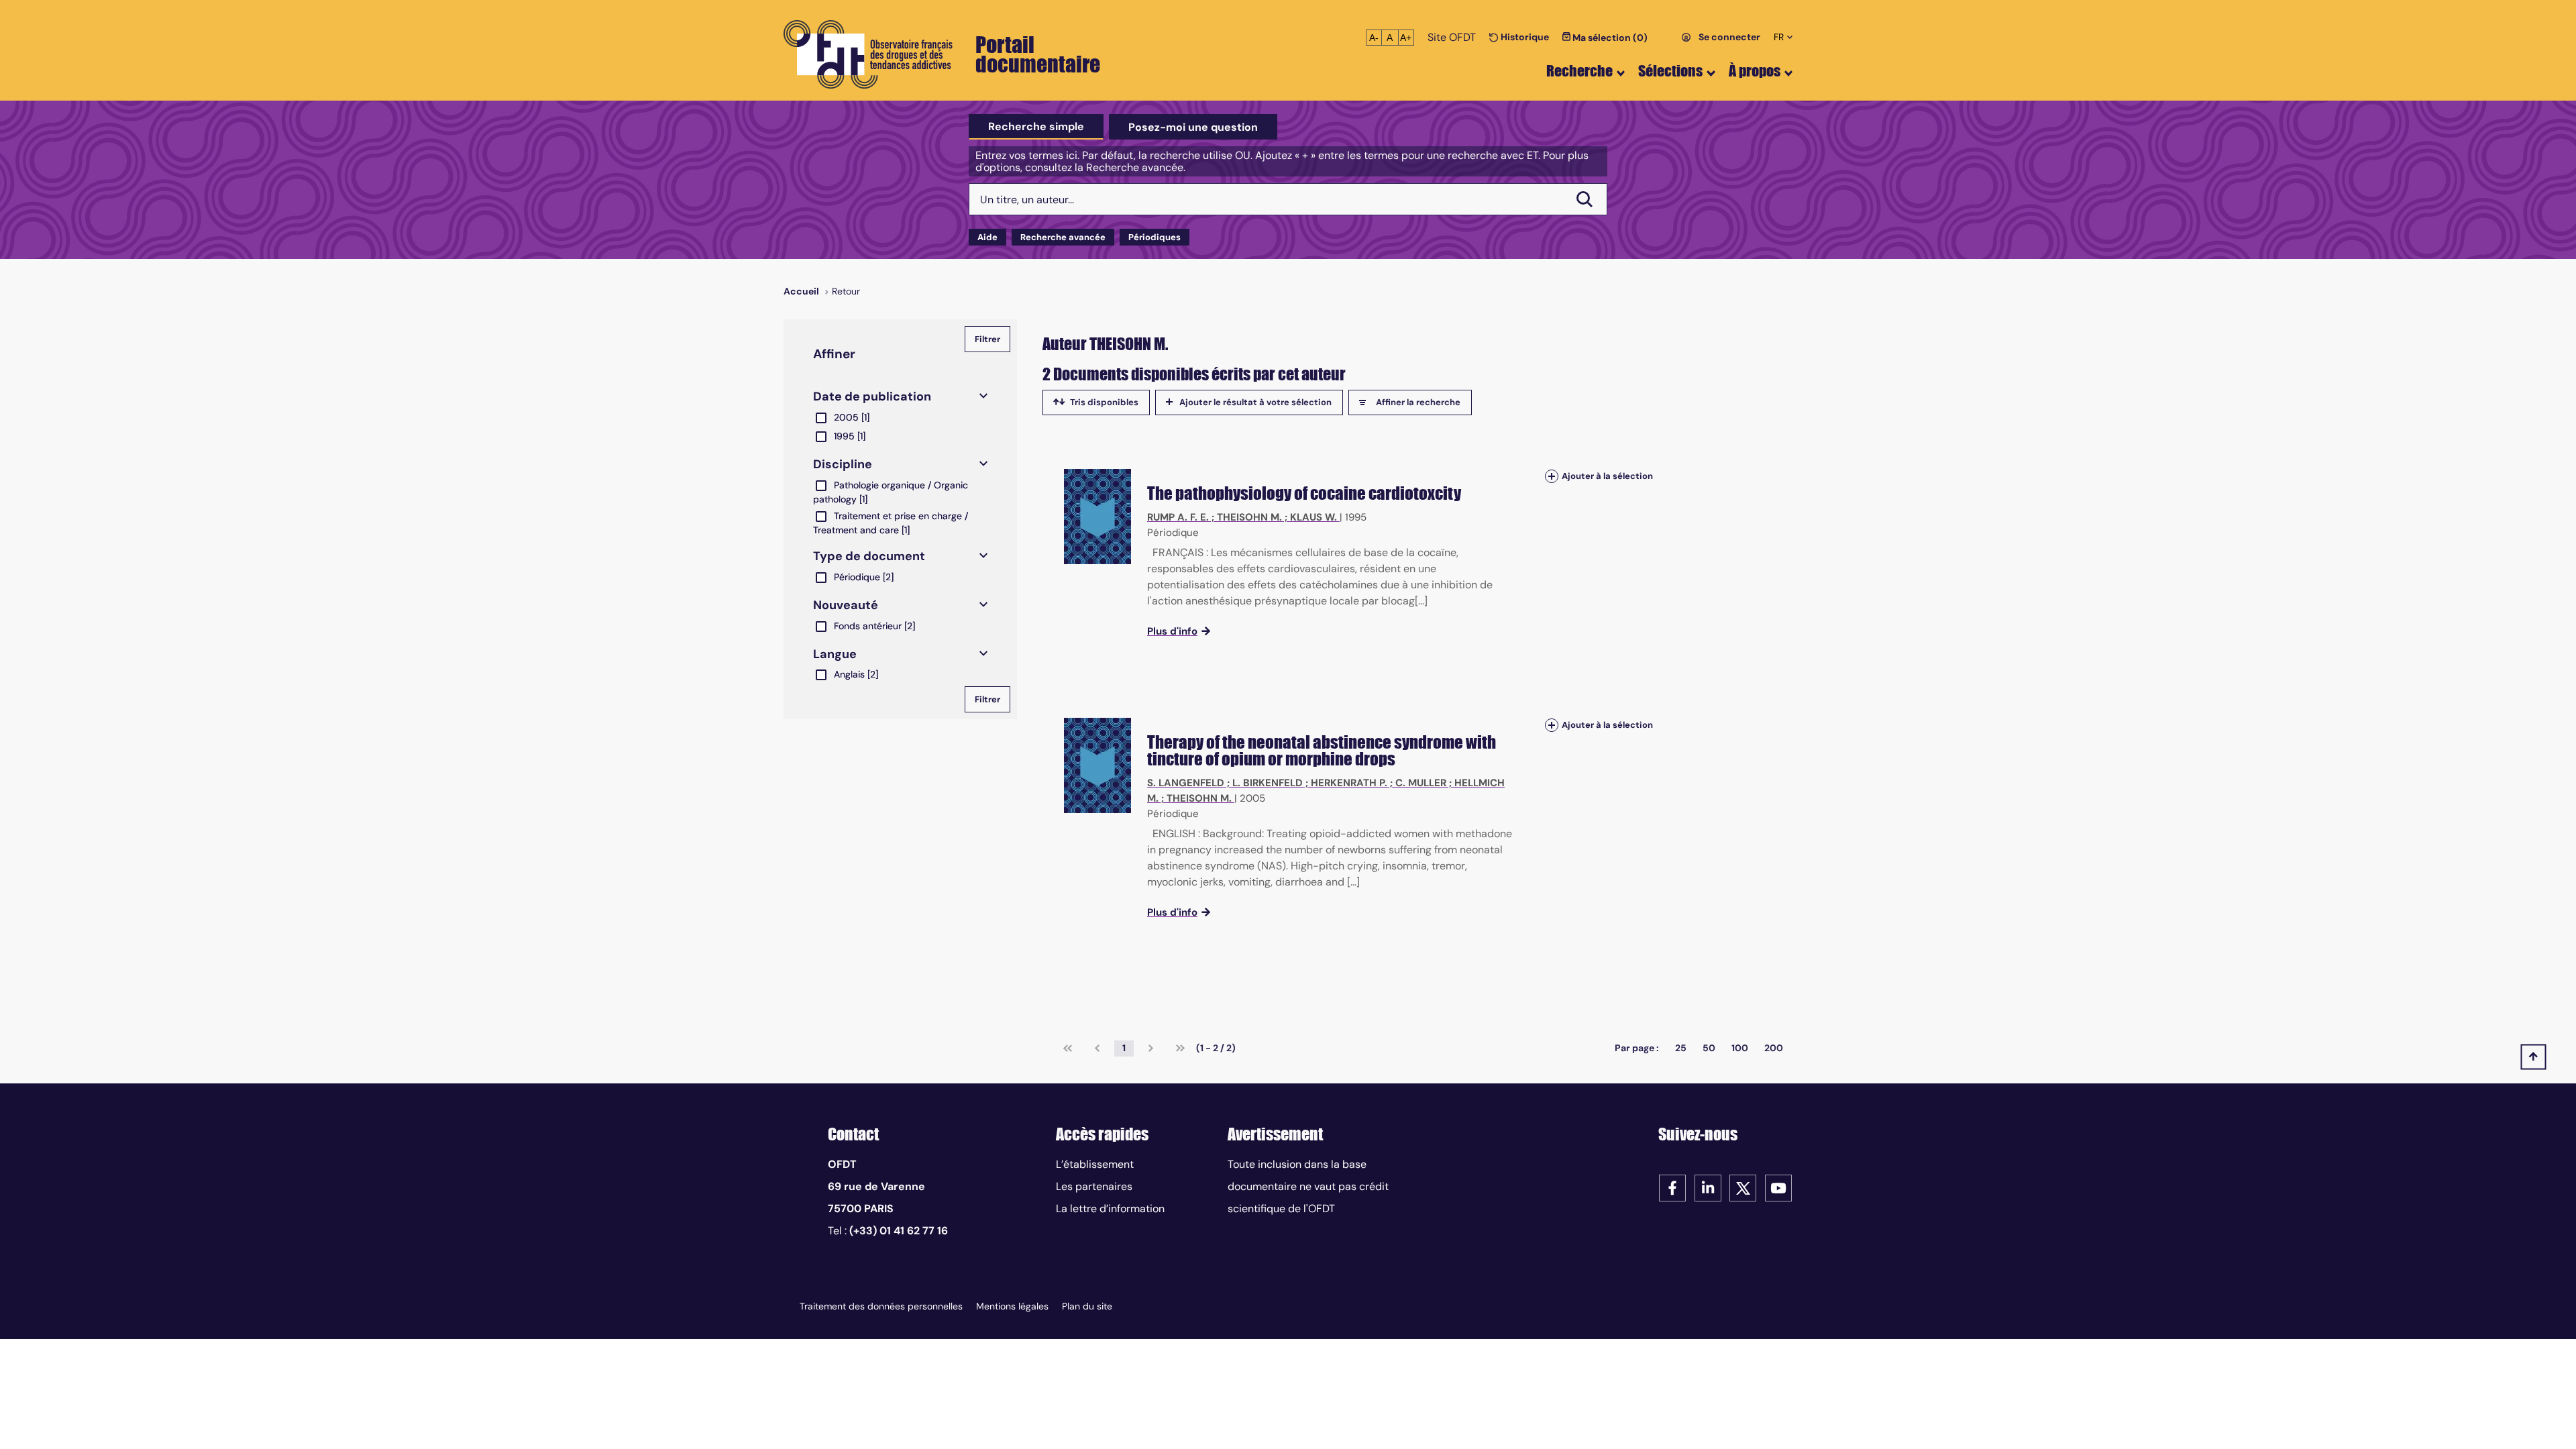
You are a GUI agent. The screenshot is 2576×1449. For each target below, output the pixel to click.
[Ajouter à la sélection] (1552, 476)
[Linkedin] (1708, 1187)
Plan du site (1087, 1306)
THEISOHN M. (1249, 517)
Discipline (843, 464)
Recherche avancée (1063, 237)
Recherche (1579, 71)
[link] (1068, 1049)
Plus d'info (1172, 631)
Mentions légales (1012, 1306)
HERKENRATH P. (1349, 783)
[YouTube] (1778, 1187)
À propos (1755, 71)
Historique (1524, 37)
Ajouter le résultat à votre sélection (1255, 402)
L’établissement (1095, 1164)
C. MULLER (1421, 783)
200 (1774, 1048)
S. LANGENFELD (1186, 783)
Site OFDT (1452, 37)
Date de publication (872, 396)
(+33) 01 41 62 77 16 (899, 1231)
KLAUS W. (1313, 517)
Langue (835, 654)
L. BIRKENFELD (1268, 783)
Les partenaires (1094, 1186)
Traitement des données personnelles (881, 1306)
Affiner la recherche (1418, 402)
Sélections (1670, 71)
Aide (987, 237)
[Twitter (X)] (1743, 1187)
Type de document (869, 556)
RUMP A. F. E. (1178, 517)
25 (1681, 1048)
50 (1709, 1048)
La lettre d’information (1110, 1209)
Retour (846, 291)
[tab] (1036, 127)
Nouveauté (846, 605)
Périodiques (1155, 237)
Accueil (801, 291)
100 (1740, 1048)
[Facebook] (1672, 1187)
